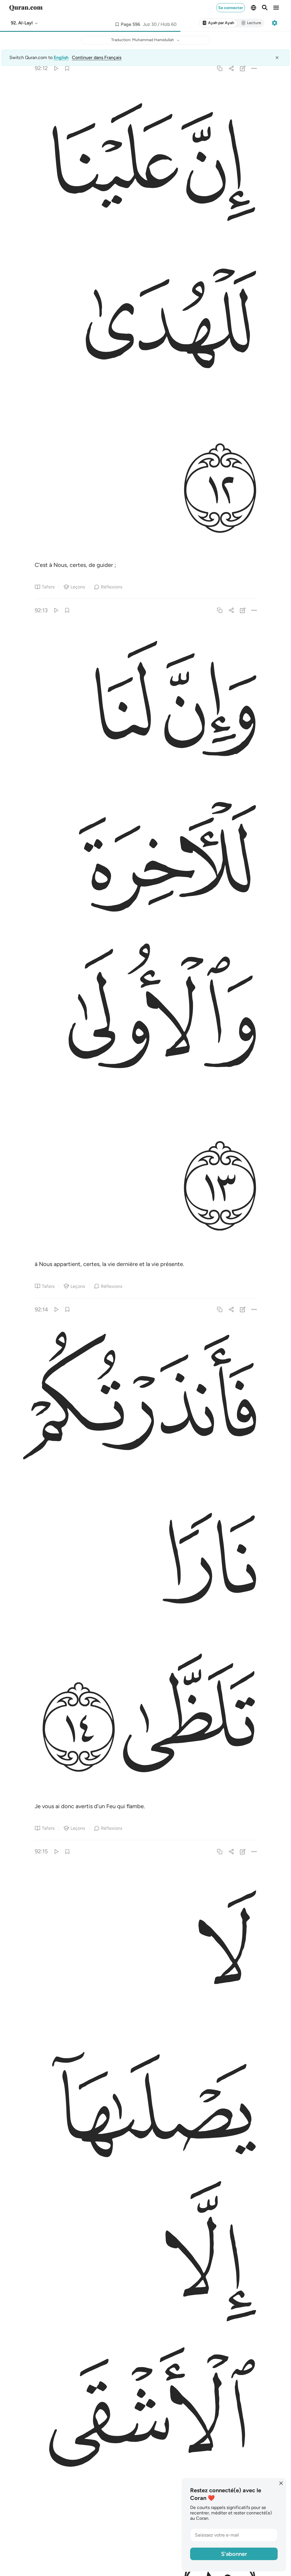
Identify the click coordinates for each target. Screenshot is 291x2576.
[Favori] (67, 68)
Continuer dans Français (97, 57)
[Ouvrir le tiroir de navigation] (276, 8)
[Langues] (253, 8)
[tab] (218, 23)
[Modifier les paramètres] (275, 23)
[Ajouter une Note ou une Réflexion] (243, 68)
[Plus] (254, 68)
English (61, 57)
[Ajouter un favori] (117, 24)
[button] (25, 23)
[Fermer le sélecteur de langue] (277, 58)
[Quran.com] (26, 8)
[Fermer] (281, 2483)
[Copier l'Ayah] (220, 68)
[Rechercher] (265, 8)
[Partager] (231, 68)
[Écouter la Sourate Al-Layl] (56, 68)
